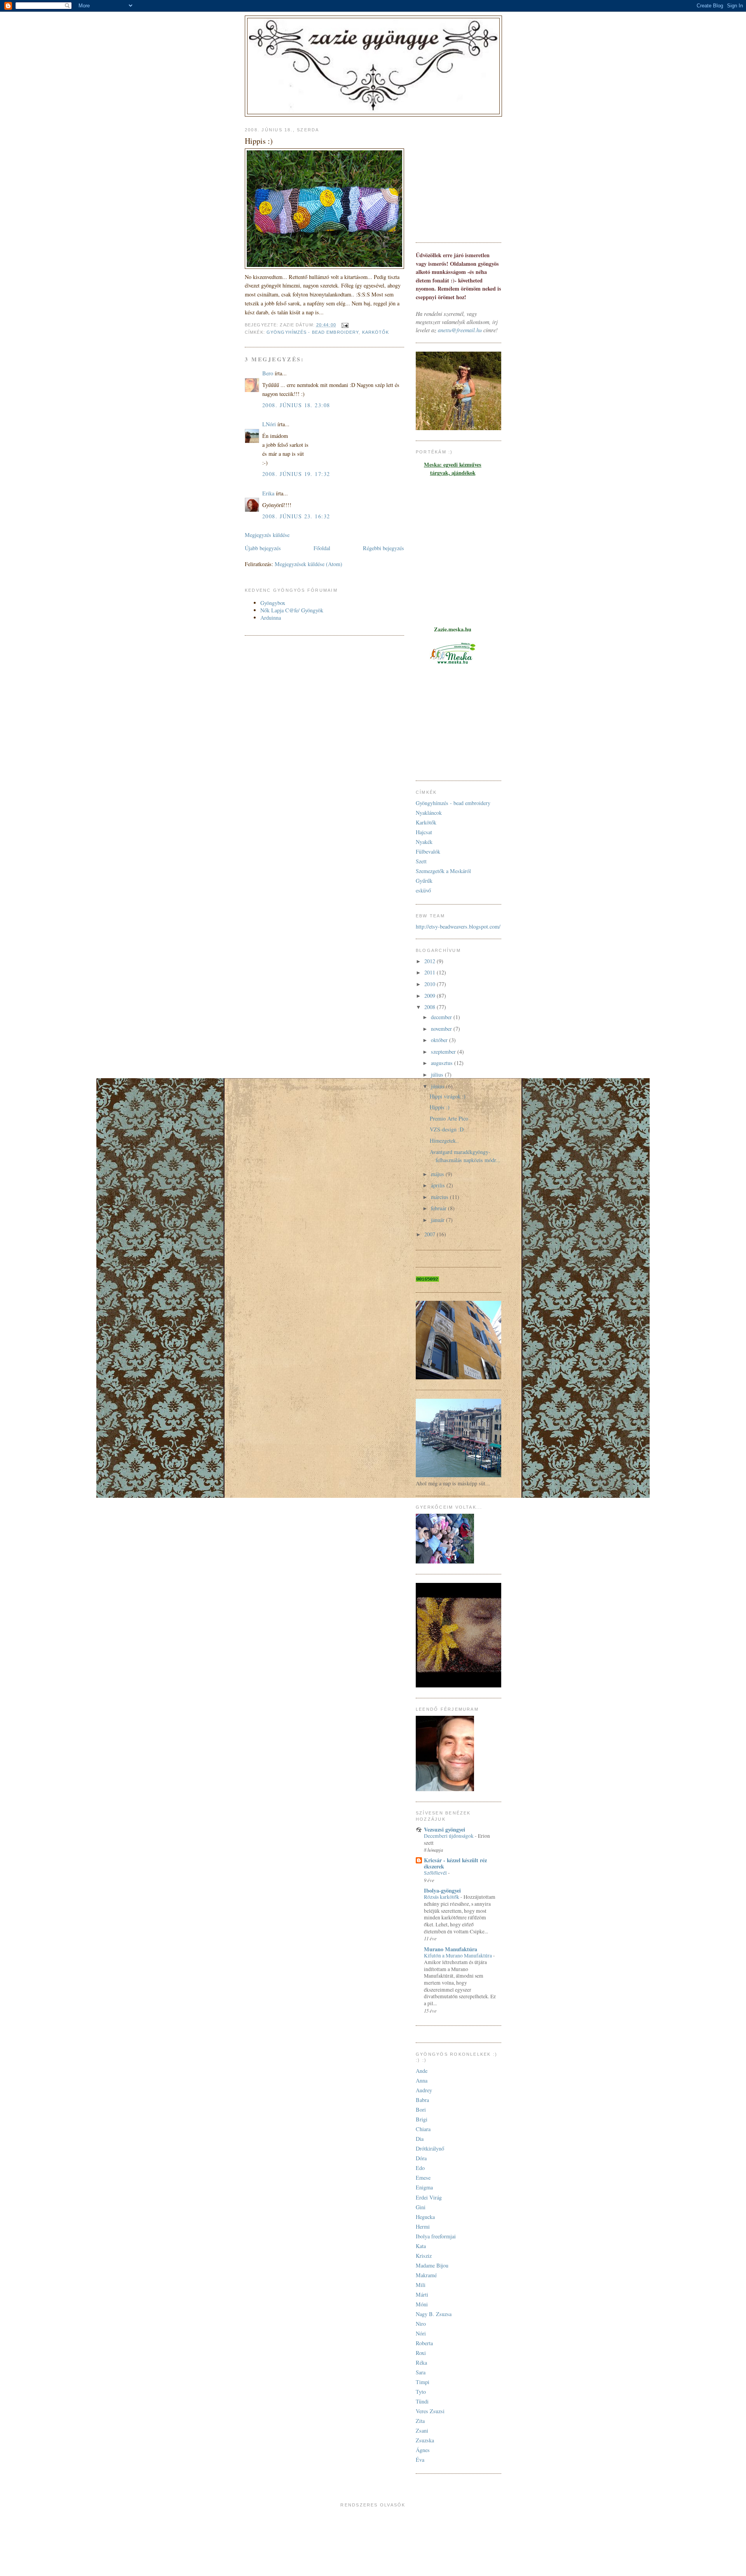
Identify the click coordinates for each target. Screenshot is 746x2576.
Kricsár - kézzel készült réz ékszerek (455, 1863)
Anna (422, 2080)
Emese (423, 2178)
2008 (431, 1007)
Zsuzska (425, 2440)
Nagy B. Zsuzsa (434, 2314)
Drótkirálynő (430, 2148)
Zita (420, 2421)
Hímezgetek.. (444, 1141)
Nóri (421, 2333)
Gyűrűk (424, 881)
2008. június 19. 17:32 (296, 474)
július (438, 1074)
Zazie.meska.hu (453, 629)
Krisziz (424, 2256)
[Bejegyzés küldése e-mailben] (345, 325)
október (440, 1040)
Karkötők (376, 332)
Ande (422, 2071)
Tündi (422, 2401)
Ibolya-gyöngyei (442, 1890)
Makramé (426, 2275)
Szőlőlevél (436, 1873)
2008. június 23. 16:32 (296, 516)
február (439, 1208)
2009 (431, 996)
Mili (421, 2285)
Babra (422, 2100)
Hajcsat (424, 832)
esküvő (423, 890)
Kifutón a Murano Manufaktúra (458, 1956)
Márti (422, 2295)
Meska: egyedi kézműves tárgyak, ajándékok (453, 469)
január (438, 1220)
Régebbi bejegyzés (383, 548)
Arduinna (271, 618)
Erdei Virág (429, 2197)
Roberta (424, 2343)
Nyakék (424, 842)
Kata (421, 2246)
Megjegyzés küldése (267, 535)
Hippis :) (440, 1107)
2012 (431, 961)
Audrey (424, 2090)
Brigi (422, 2119)
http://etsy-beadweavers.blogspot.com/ (458, 926)
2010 (431, 984)
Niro (421, 2324)
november (442, 1029)
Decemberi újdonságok (449, 1836)
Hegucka (425, 2217)
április (439, 1185)
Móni (422, 2304)
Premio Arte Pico (449, 1118)
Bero (268, 373)
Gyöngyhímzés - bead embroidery (313, 332)
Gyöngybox (273, 603)
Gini (421, 2207)
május (438, 1174)
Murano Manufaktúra (451, 1949)
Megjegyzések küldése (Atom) (309, 564)
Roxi (421, 2353)
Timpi (423, 2382)
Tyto (421, 2392)
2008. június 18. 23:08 (296, 405)
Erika (268, 493)
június (438, 1086)
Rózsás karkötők (442, 1897)
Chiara (423, 2129)
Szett (421, 861)
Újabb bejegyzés (263, 548)
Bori (421, 2110)
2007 (431, 1234)
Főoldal (322, 548)
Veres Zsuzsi (430, 2411)
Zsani (422, 2430)
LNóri (269, 424)
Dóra (421, 2158)
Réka (421, 2362)
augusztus (443, 1063)
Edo (420, 2168)
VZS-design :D (447, 1129)
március (440, 1197)
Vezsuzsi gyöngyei (444, 1829)
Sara (421, 2372)
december (442, 1017)
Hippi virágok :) (448, 1096)
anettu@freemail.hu (460, 330)
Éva (420, 2460)
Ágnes (423, 2450)
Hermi (423, 2227)
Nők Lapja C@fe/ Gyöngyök (292, 610)
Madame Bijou (432, 2265)
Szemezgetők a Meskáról (443, 871)
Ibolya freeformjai (436, 2236)
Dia (420, 2139)
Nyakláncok (429, 813)
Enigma (424, 2187)
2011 (431, 972)
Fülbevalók (428, 851)
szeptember (444, 1052)
